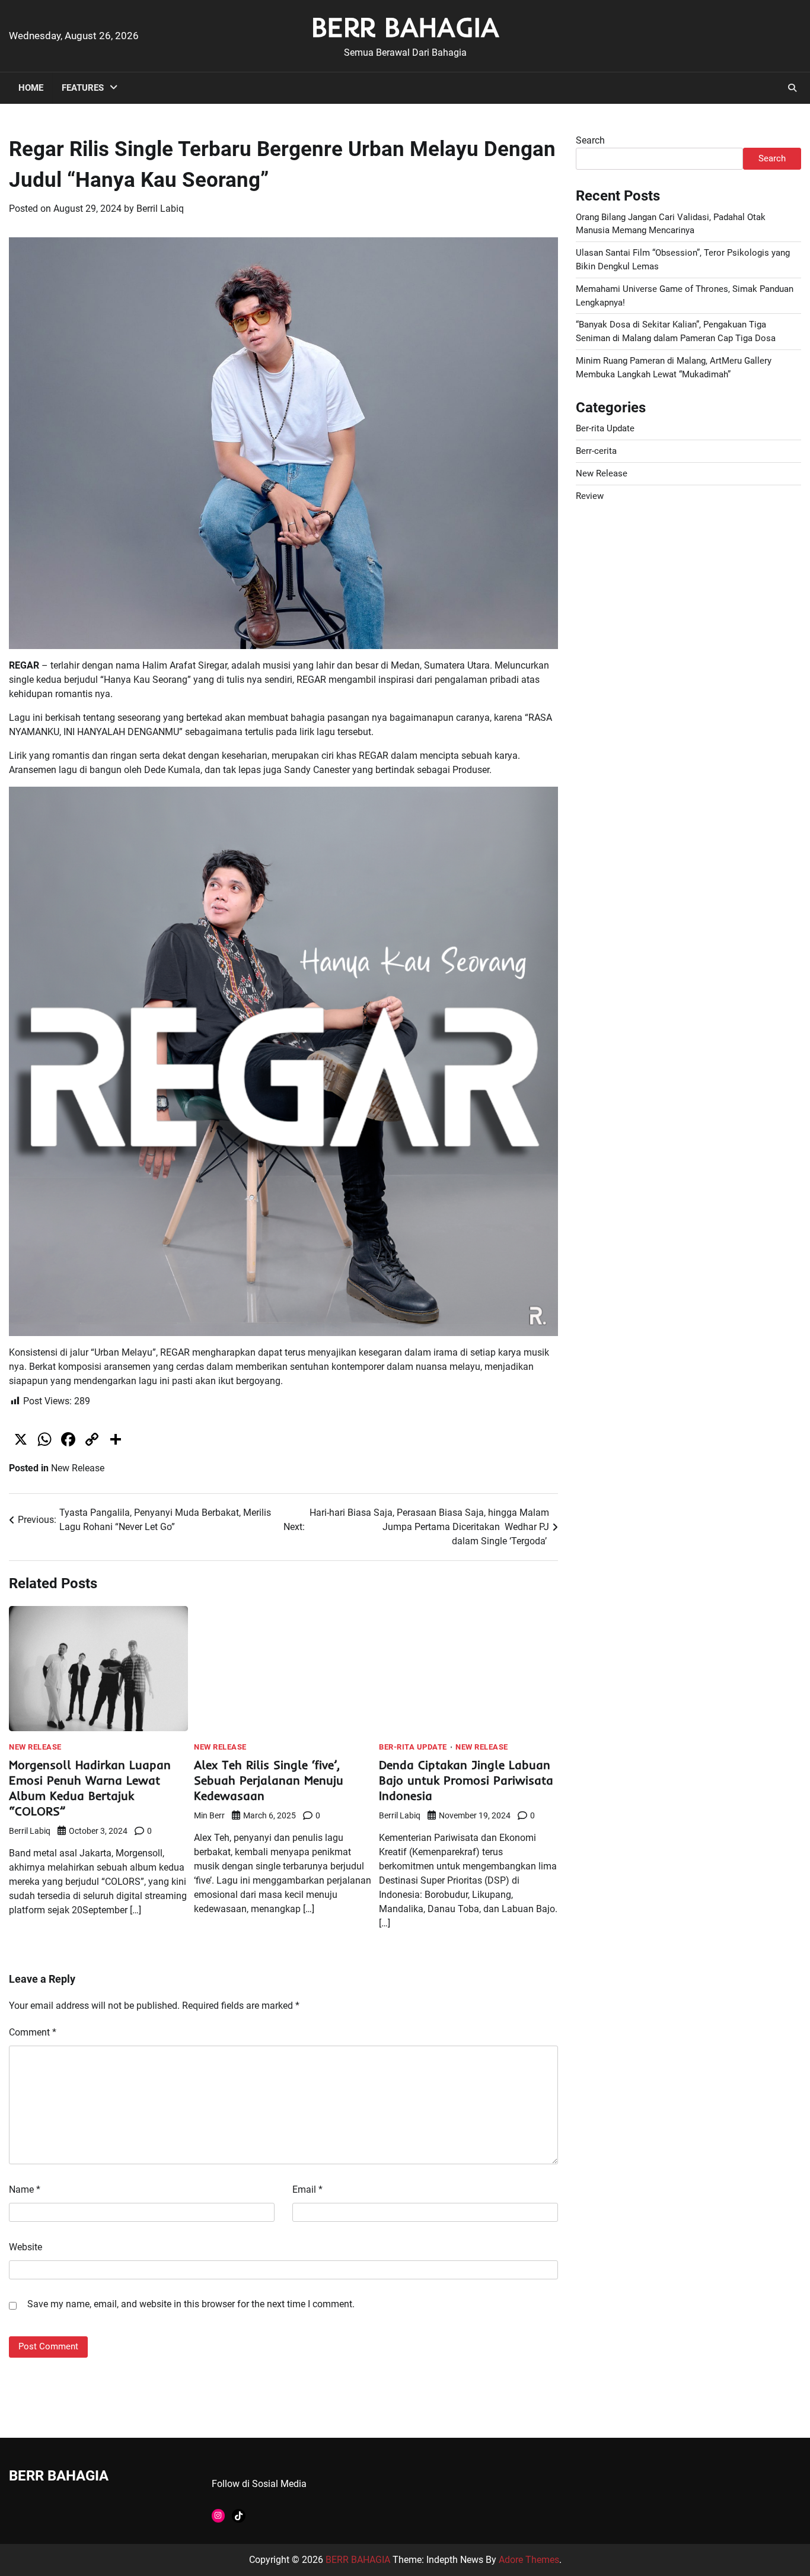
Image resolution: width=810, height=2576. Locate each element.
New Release (78, 1468)
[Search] (792, 88)
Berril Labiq (160, 209)
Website (25, 2247)
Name (25, 2189)
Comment (33, 2032)
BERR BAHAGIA (405, 27)
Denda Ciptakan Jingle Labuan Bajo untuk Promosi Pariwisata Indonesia (466, 1780)
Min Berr (209, 1815)
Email (307, 2189)
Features (83, 88)
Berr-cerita (596, 451)
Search (590, 140)
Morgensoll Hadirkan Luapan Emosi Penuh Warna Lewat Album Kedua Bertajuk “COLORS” (90, 1788)
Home (31, 88)
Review (590, 496)
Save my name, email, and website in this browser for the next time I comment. (191, 2304)
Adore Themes (529, 2560)
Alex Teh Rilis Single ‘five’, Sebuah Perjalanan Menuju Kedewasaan (269, 1780)
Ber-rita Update (413, 1747)
